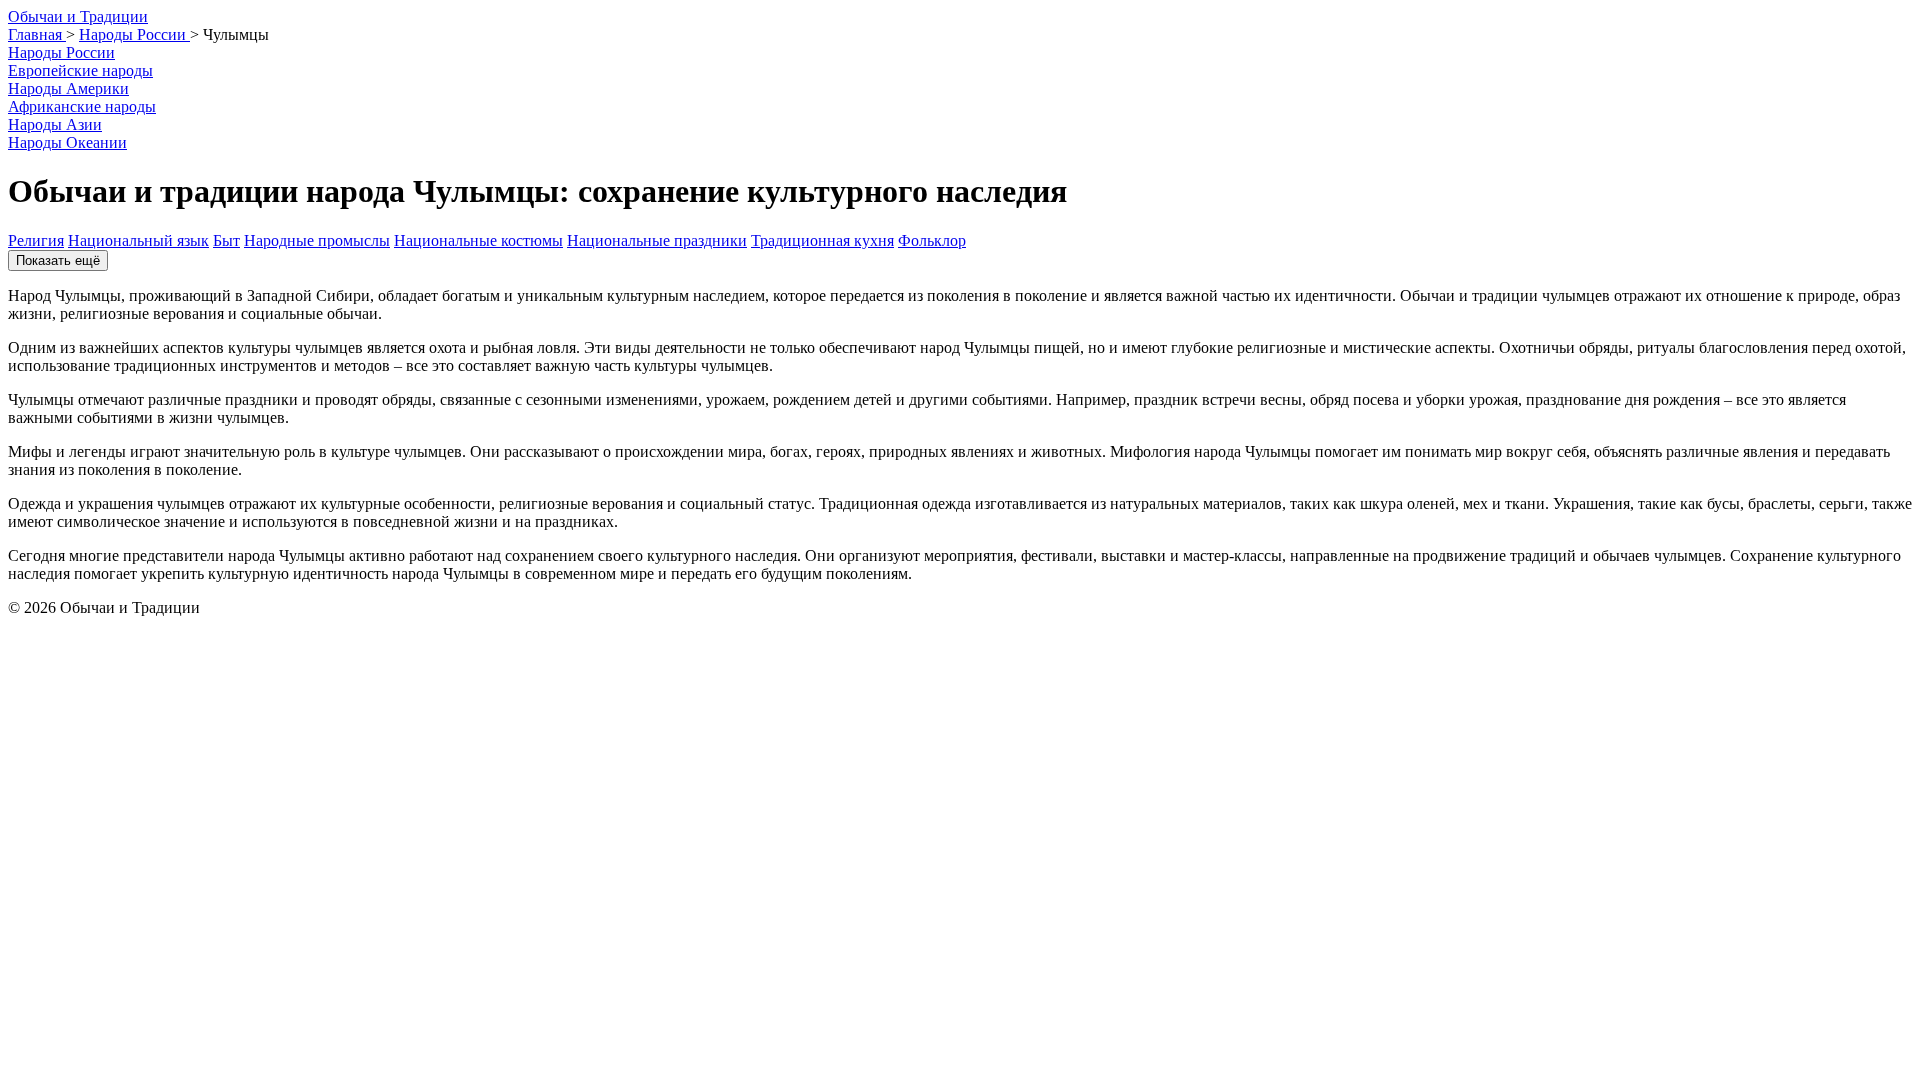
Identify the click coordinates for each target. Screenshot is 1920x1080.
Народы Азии (55, 124)
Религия (36, 240)
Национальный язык (138, 240)
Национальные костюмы (478, 240)
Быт (226, 240)
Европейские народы (80, 70)
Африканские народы (82, 106)
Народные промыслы (317, 240)
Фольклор (932, 240)
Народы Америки (68, 88)
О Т (78, 16)
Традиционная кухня (822, 240)
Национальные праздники (657, 240)
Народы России (61, 52)
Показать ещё (58, 260)
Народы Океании (67, 142)
